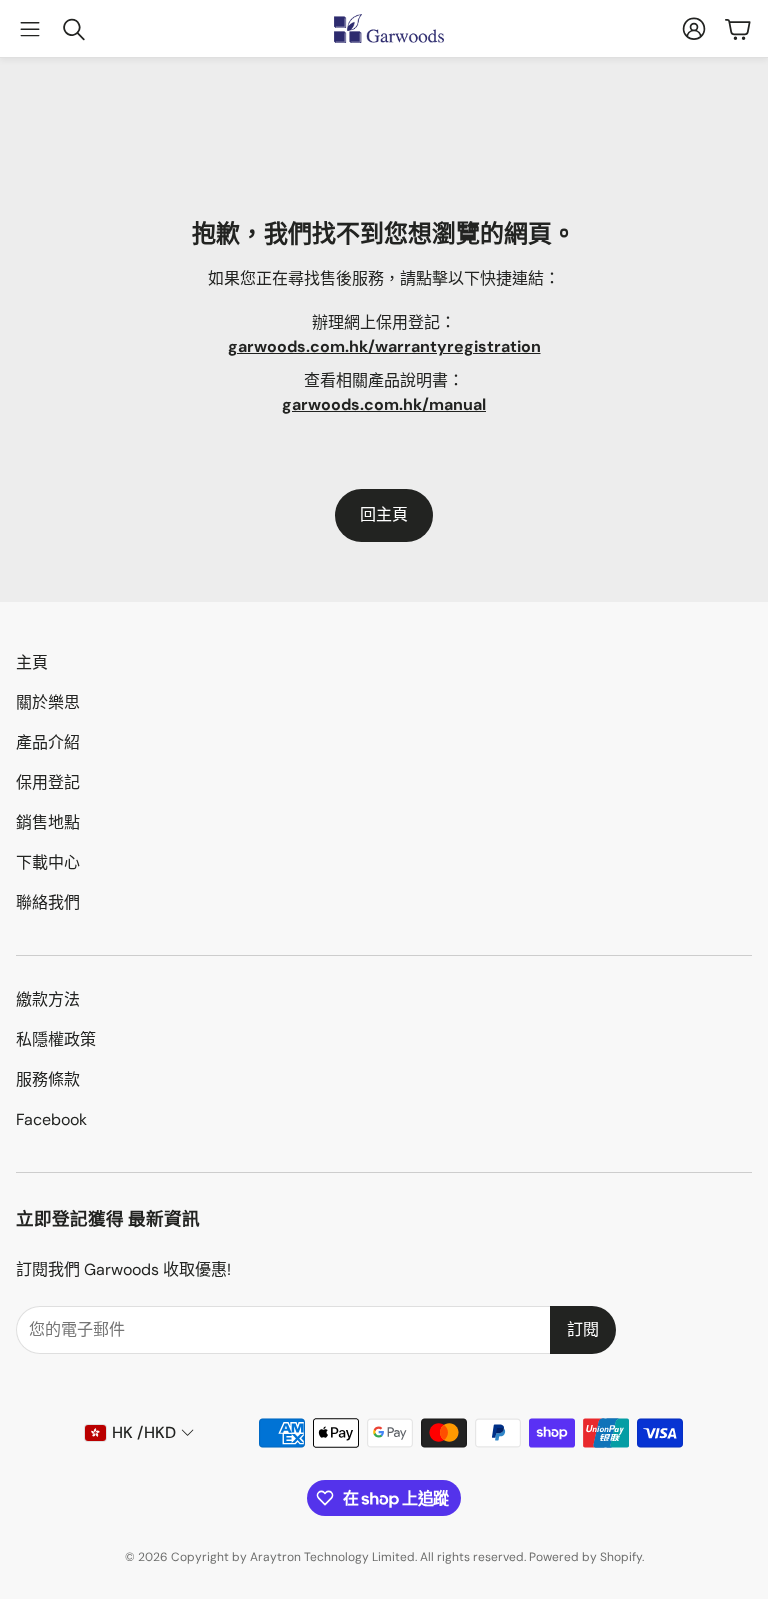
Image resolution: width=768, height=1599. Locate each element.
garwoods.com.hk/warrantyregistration (384, 346)
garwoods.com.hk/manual (384, 404)
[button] (30, 29)
